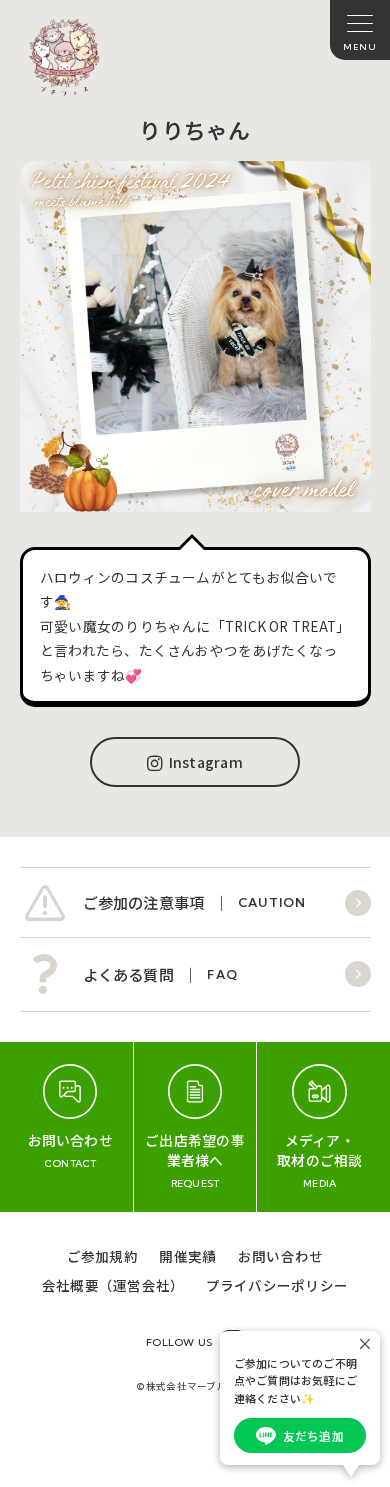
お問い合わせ (280, 1256)
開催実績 (187, 1256)
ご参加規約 (102, 1256)
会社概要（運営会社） (113, 1285)
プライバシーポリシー (277, 1285)
